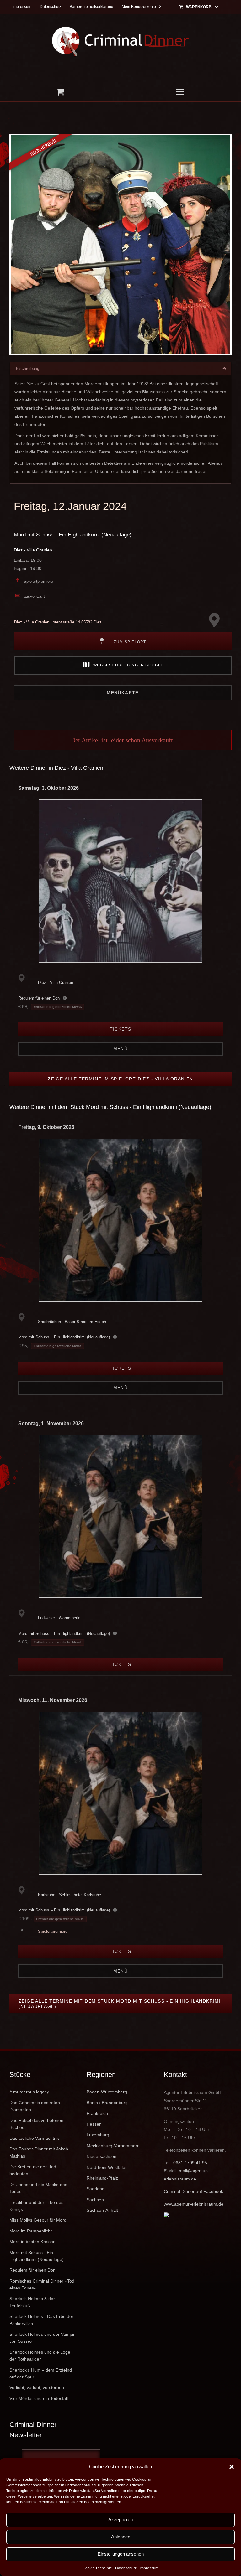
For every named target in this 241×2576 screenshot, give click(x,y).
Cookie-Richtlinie (97, 2568)
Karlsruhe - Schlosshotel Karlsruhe (70, 1895)
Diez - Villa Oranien (33, 550)
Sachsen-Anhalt (102, 2210)
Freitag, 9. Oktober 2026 (46, 1127)
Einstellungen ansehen (121, 2554)
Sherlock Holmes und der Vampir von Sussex (42, 2338)
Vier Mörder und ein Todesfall (39, 2398)
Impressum (149, 2568)
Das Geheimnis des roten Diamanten (35, 2106)
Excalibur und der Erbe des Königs (36, 2206)
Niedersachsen (102, 2156)
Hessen (94, 2124)
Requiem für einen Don (39, 998)
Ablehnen (121, 2537)
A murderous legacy (29, 2092)
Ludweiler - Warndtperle (59, 1618)
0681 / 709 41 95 (190, 2163)
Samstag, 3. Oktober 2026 (48, 788)
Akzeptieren (120, 2519)
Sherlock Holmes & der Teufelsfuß (32, 2302)
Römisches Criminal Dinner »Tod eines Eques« (42, 2284)
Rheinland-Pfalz (102, 2178)
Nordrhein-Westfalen (107, 2167)
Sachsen (95, 2200)
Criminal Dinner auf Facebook (193, 2191)
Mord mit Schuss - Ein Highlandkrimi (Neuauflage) (73, 535)
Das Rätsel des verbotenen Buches (36, 2124)
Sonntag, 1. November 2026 (51, 1423)
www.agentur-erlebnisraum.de (194, 2204)
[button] (232, 2467)
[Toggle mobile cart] (60, 92)
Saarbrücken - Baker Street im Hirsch (72, 1322)
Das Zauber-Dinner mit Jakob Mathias (39, 2152)
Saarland (96, 2189)
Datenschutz (126, 2568)
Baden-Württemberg (107, 2092)
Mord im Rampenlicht (31, 2231)
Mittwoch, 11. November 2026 (53, 1700)
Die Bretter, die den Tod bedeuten (33, 2170)
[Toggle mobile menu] (181, 92)
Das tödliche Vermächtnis (35, 2138)
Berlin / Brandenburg (107, 2103)
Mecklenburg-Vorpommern (113, 2146)
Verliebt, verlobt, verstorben (37, 2387)
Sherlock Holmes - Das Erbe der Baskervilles (41, 2320)
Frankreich (97, 2113)
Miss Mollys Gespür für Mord (38, 2220)
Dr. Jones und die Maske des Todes (38, 2188)
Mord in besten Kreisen (32, 2242)
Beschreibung (27, 368)
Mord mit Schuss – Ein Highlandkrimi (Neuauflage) (64, 1337)
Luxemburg (98, 2135)
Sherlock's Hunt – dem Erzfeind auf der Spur (41, 2373)
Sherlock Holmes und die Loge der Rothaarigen (40, 2356)
